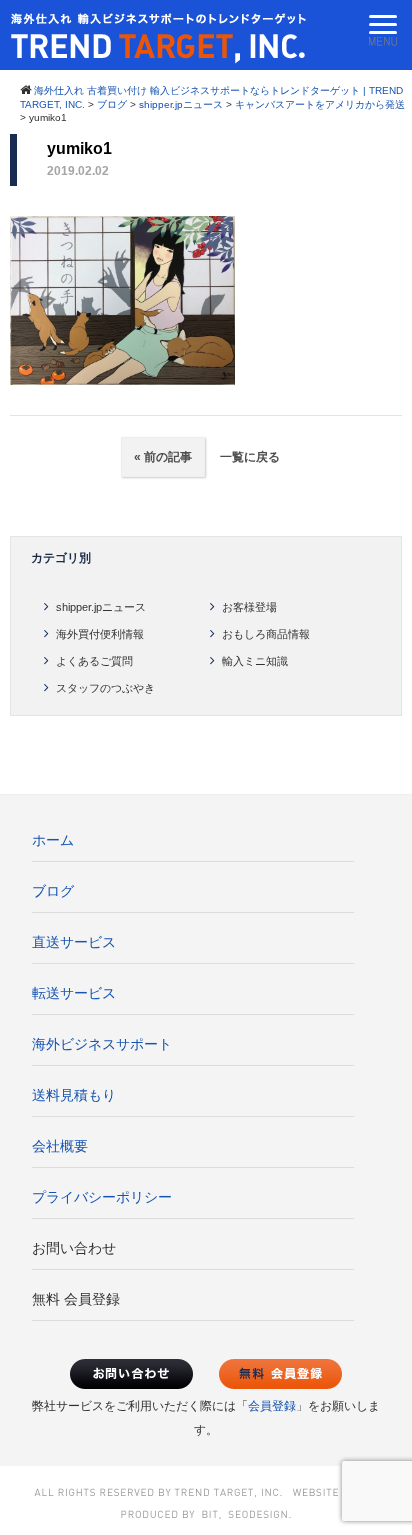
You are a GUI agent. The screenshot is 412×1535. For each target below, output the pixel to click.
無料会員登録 (280, 1374)
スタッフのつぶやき (105, 688)
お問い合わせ (74, 1248)
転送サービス (74, 993)
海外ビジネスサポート (102, 1044)
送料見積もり (74, 1095)
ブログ (53, 891)
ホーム (53, 840)
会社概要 (60, 1146)
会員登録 (272, 1406)
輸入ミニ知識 (255, 661)
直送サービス (74, 942)
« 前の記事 (163, 457)
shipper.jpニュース (101, 607)
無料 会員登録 (76, 1299)
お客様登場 (249, 607)
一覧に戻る (248, 457)
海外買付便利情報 (100, 634)
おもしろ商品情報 (266, 634)
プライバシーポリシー (102, 1197)
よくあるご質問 (94, 661)
